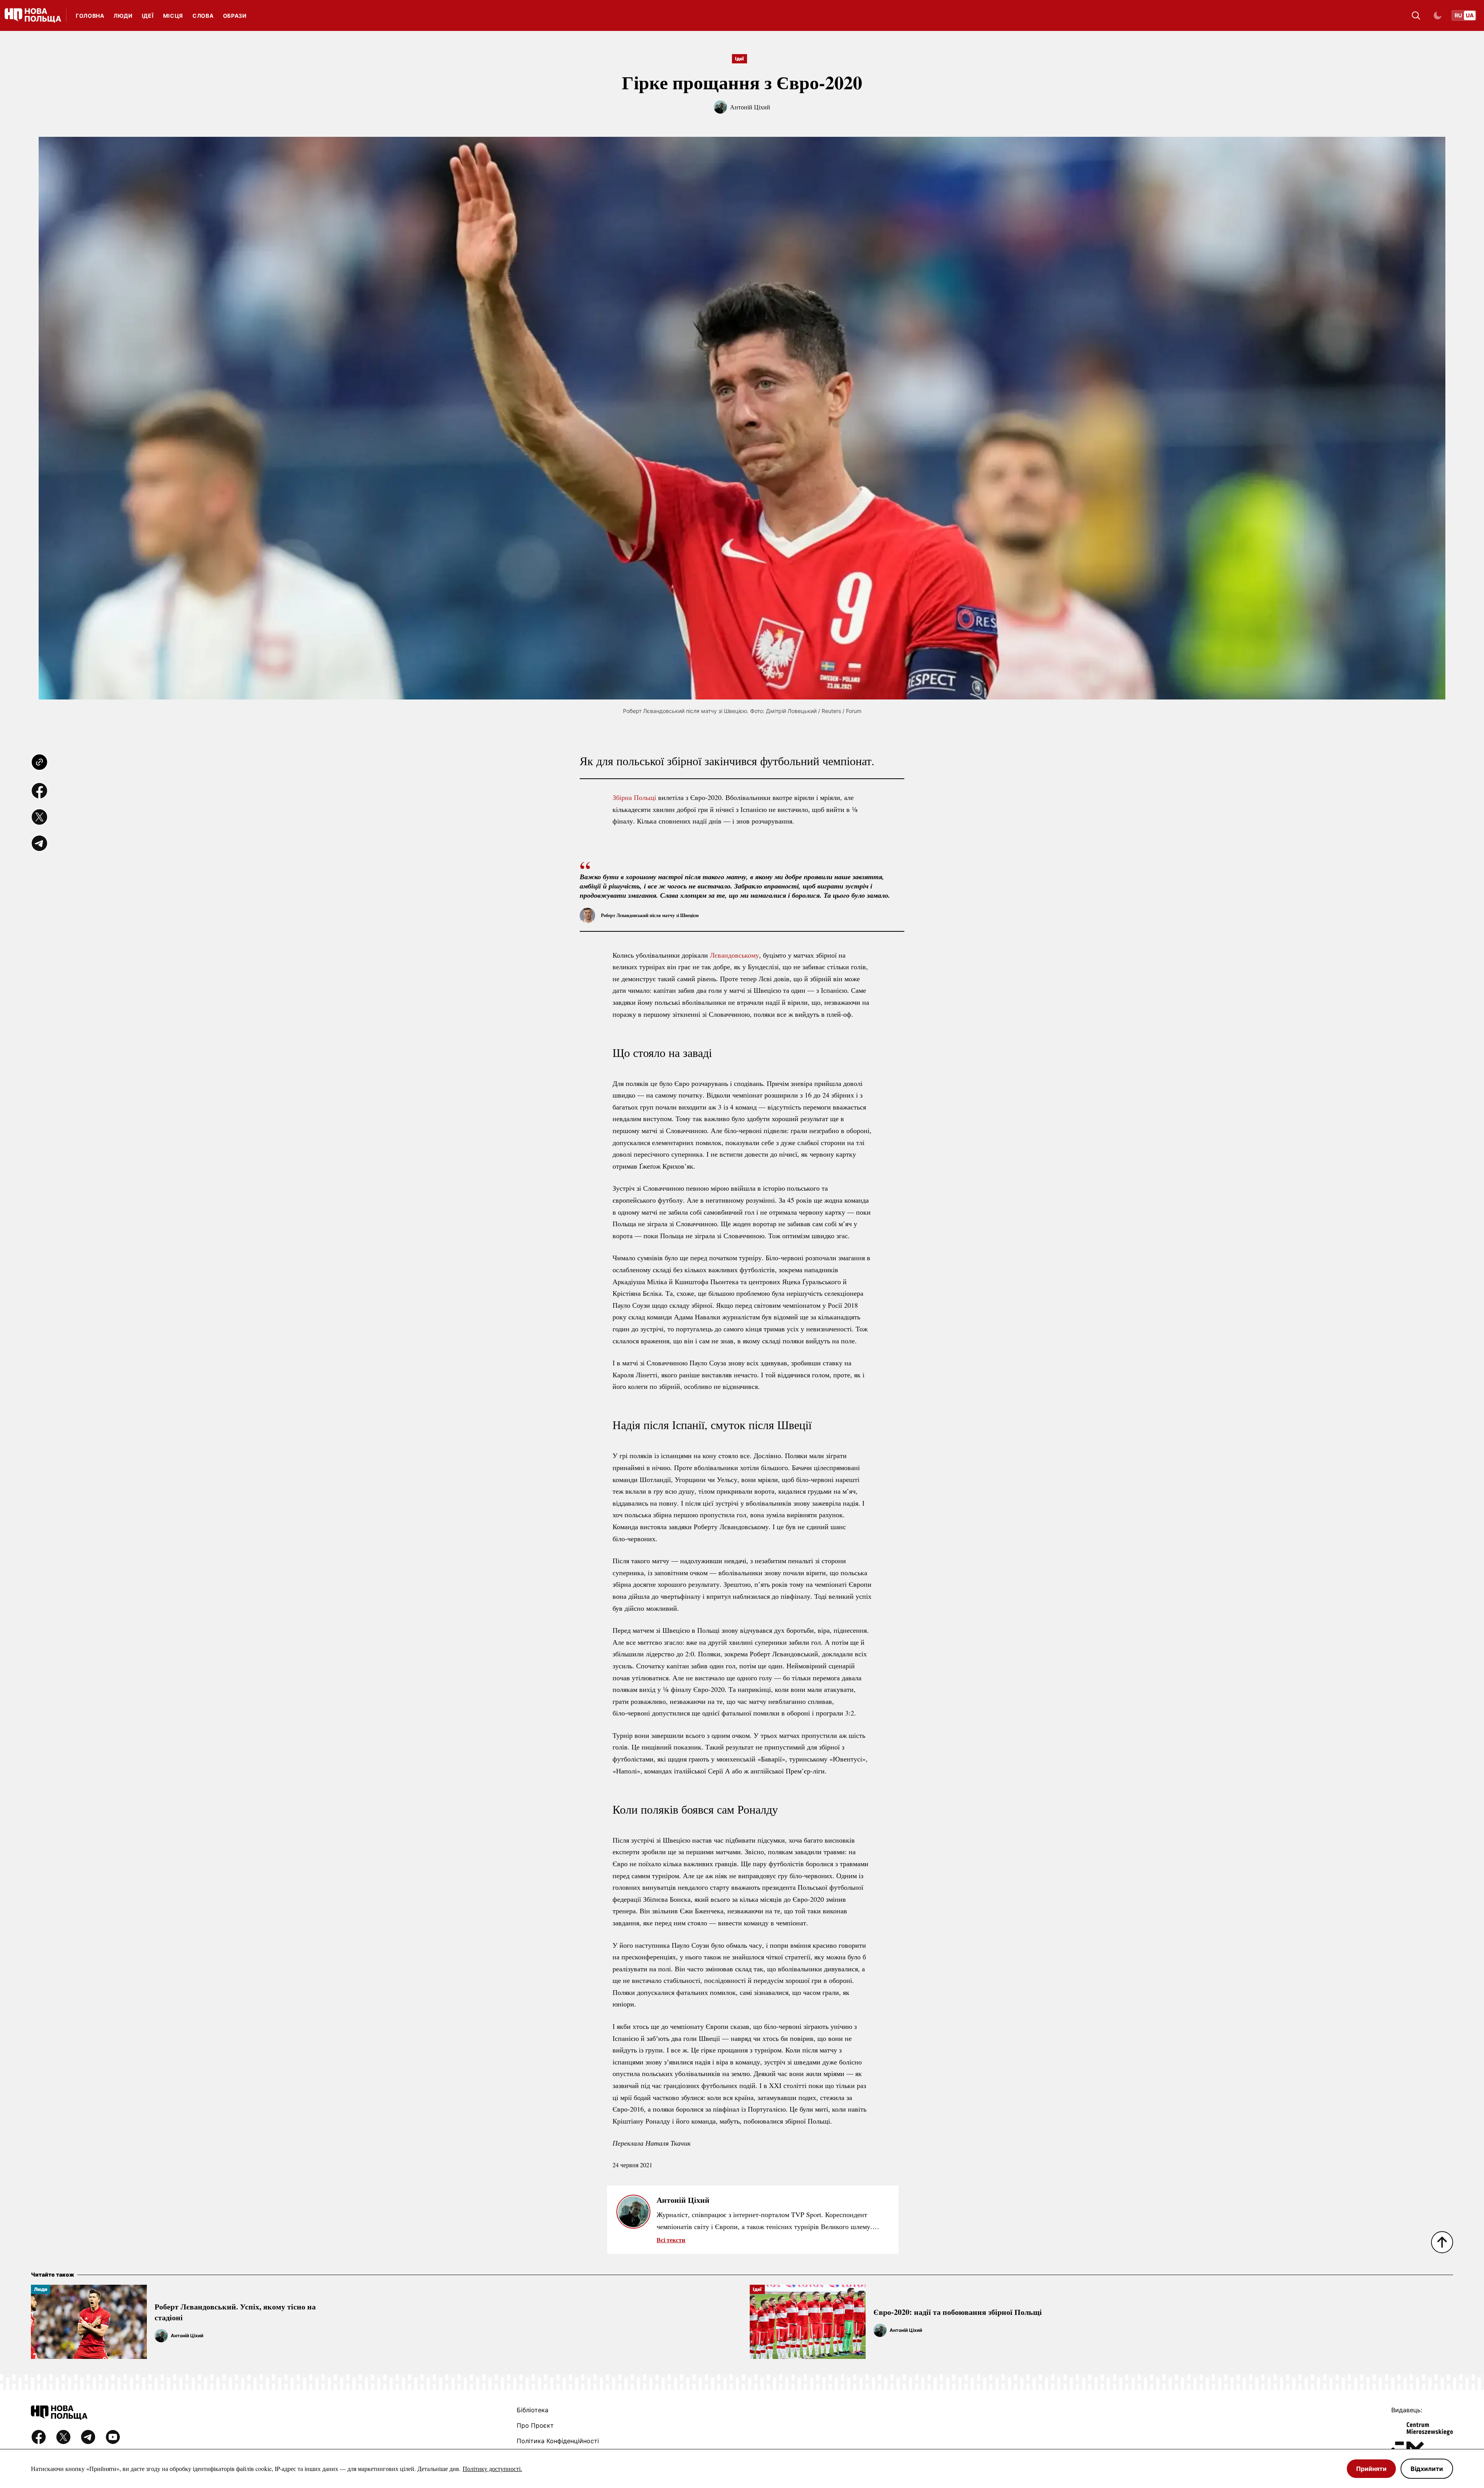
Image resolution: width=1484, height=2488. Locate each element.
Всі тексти (671, 2240)
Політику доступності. (492, 2468)
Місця (173, 16)
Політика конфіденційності (558, 2441)
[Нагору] (1442, 2242)
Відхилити (1427, 2469)
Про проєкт (535, 2425)
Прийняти (1371, 2469)
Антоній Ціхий (750, 107)
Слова (203, 16)
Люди (123, 16)
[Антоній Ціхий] (161, 2336)
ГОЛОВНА (90, 16)
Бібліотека (533, 2410)
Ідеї (148, 16)
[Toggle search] (1416, 15)
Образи (235, 16)
